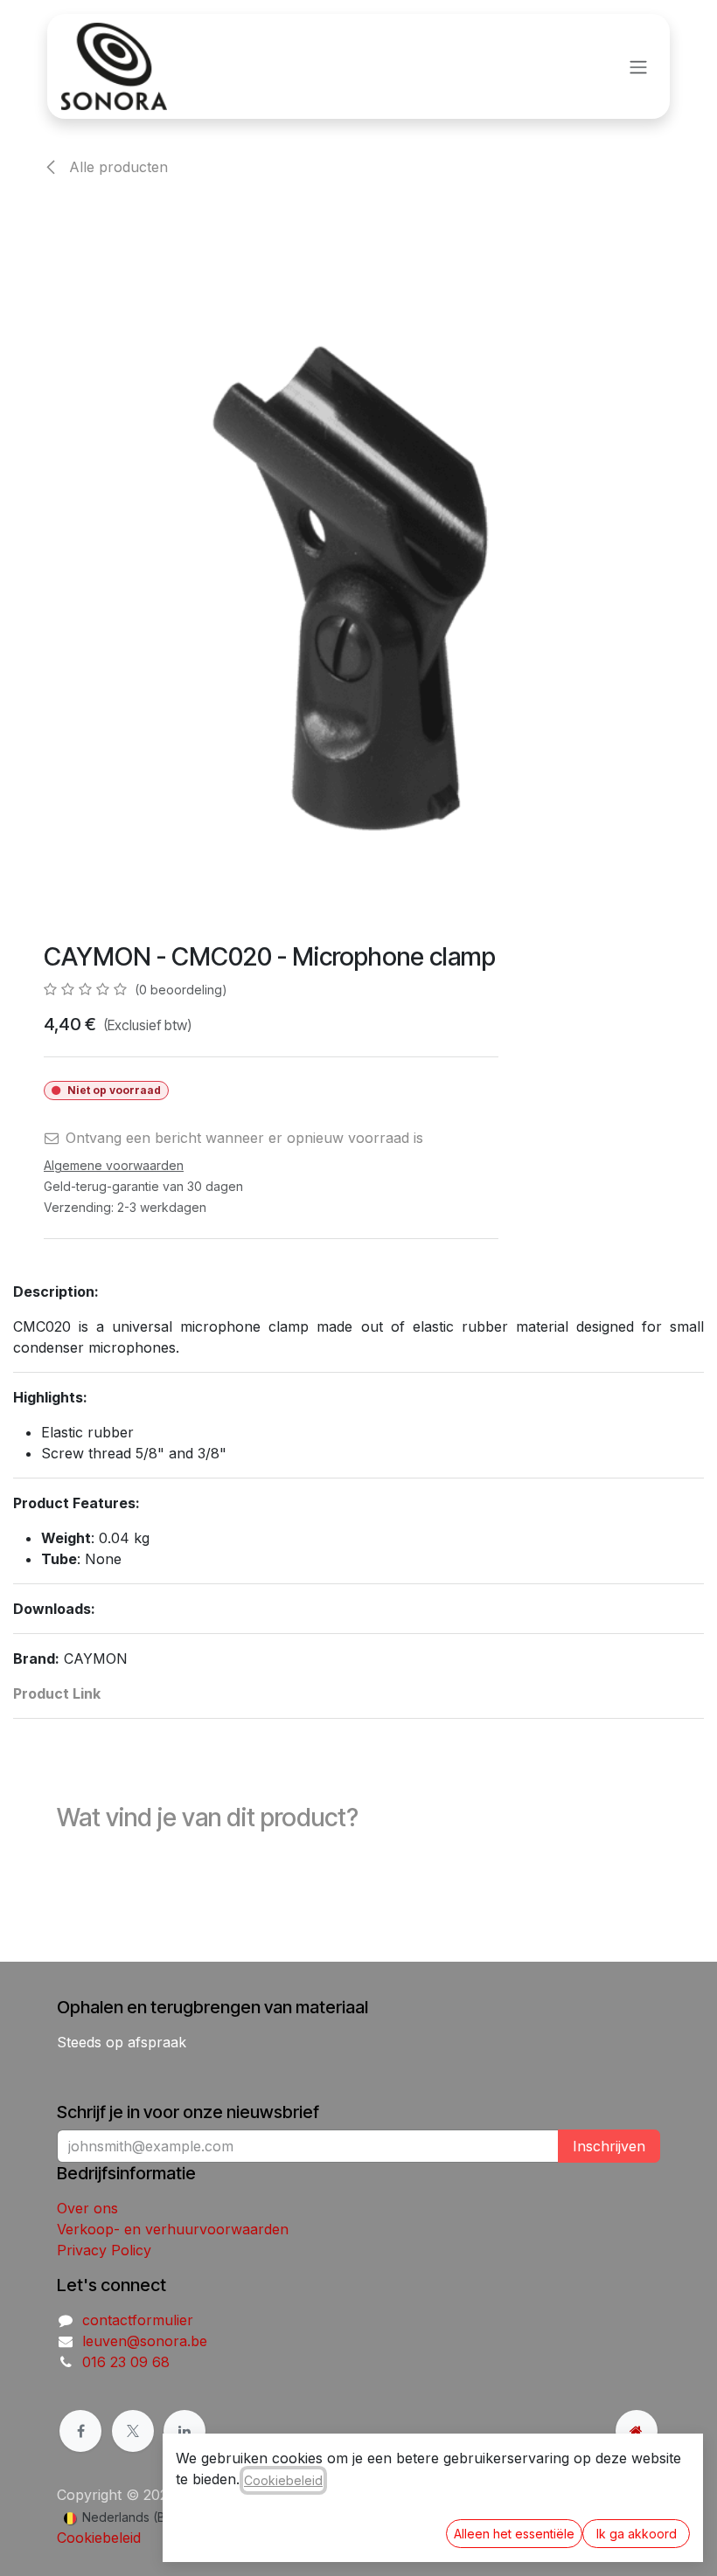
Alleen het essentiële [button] (514, 2534)
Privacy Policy (104, 2250)
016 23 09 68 (126, 2362)
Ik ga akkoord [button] (637, 2534)
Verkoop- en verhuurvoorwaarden (173, 2229)
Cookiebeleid (99, 2538)
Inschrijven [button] (609, 2146)
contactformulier (138, 2320)
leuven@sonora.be (145, 2341)
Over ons (87, 2208)
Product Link (57, 1693)
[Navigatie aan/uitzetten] (638, 66)
